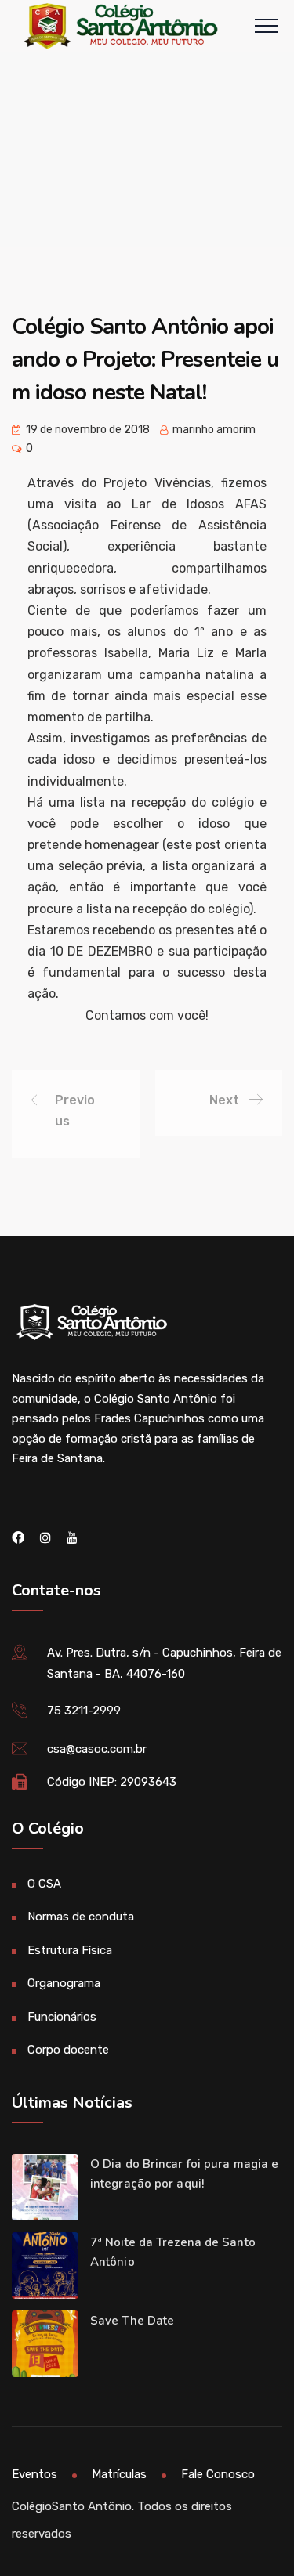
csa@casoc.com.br (97, 1749)
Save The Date (132, 2321)
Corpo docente (68, 2050)
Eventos (34, 2474)
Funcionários (62, 2017)
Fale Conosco (218, 2474)
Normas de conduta (81, 1917)
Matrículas (119, 2474)
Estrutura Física (70, 1950)
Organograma (64, 1983)
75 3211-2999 (84, 1711)
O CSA (44, 1884)
